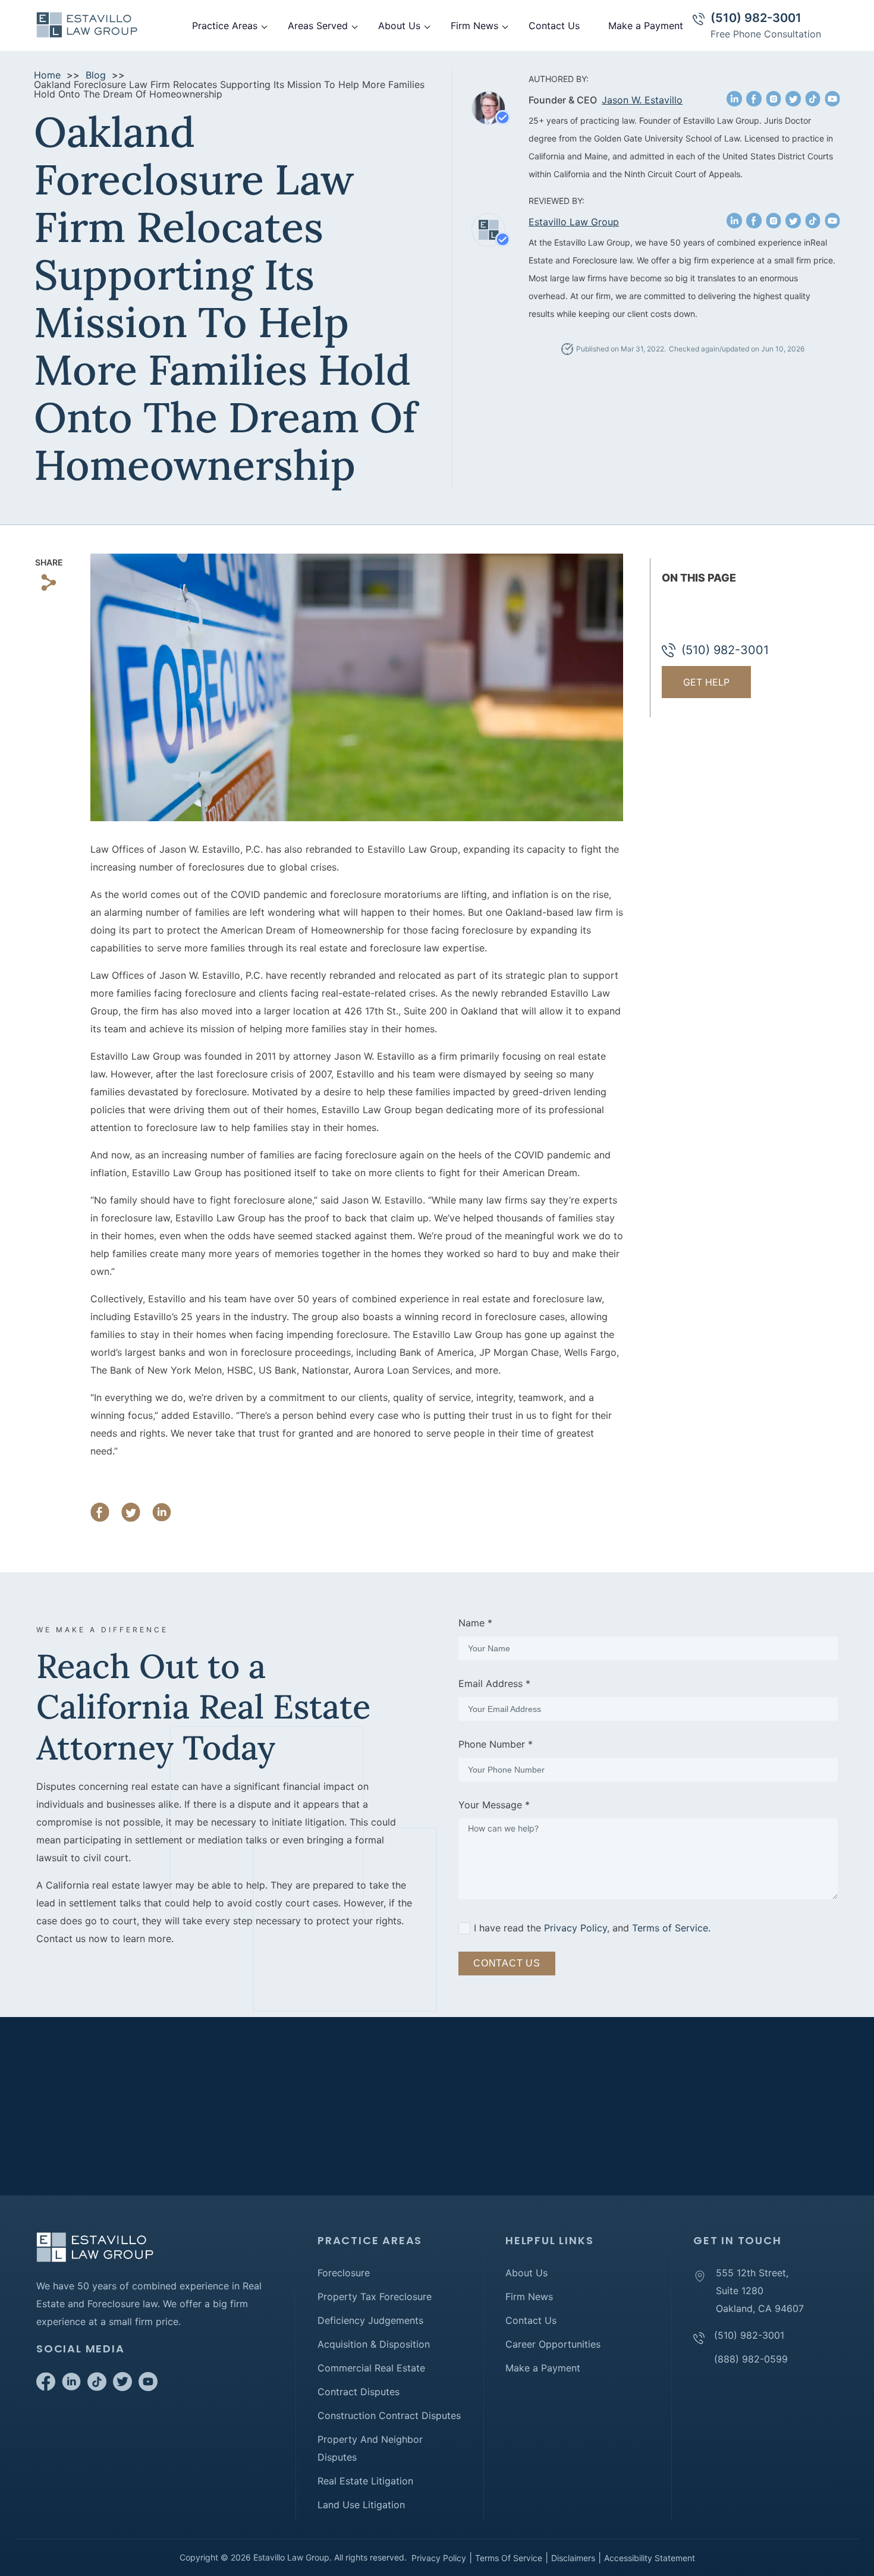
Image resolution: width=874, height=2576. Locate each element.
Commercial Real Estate (371, 2368)
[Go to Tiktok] (97, 2387)
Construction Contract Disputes (389, 2415)
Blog (96, 75)
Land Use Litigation (361, 2505)
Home (47, 75)
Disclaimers (573, 2558)
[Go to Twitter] (122, 2387)
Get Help (706, 682)
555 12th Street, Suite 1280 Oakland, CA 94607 (760, 2291)
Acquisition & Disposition (374, 2344)
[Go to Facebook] (46, 2387)
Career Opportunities (553, 2344)
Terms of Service (670, 1928)
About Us (399, 26)
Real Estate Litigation (365, 2481)
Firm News (474, 26)
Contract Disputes (359, 2392)
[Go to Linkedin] (71, 2387)
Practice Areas (225, 26)
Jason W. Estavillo (642, 100)
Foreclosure (344, 2273)
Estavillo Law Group (574, 222)
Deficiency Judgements (370, 2320)
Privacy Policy (576, 1928)
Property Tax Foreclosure (375, 2297)
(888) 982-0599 (751, 2359)
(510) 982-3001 (756, 18)
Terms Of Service (509, 2558)
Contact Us (554, 26)
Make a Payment (646, 26)
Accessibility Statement (650, 2558)
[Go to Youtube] (148, 2387)
